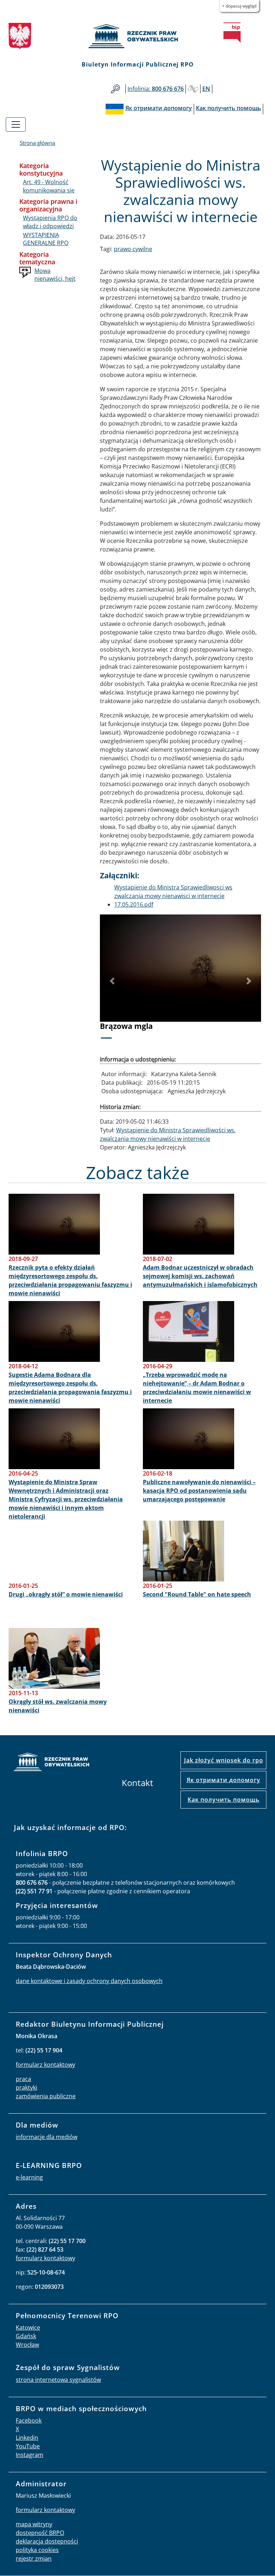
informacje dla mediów (47, 2137)
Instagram (30, 2455)
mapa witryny (34, 2524)
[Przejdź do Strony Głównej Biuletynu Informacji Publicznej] (232, 33)
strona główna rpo (52, 1763)
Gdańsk (26, 2336)
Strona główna (37, 143)
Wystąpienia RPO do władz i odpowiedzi (50, 222)
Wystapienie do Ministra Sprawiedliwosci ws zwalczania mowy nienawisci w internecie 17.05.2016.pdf (173, 896)
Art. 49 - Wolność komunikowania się (49, 186)
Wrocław (27, 2345)
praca (23, 2079)
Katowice (28, 2327)
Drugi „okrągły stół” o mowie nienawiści (66, 1594)
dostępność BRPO (40, 2533)
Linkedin (27, 2438)
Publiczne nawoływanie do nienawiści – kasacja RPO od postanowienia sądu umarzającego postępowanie (199, 1491)
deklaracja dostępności (47, 2541)
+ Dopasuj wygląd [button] (239, 6)
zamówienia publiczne (46, 2096)
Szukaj (115, 89)
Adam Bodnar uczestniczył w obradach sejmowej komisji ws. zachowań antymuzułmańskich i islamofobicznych (200, 1276)
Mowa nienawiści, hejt (55, 275)
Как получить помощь (224, 1800)
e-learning (29, 2177)
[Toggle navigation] (16, 124)
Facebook (29, 2420)
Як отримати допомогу (223, 1780)
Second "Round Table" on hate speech (197, 1594)
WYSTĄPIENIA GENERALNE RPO (46, 239)
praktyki (26, 2087)
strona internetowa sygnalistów (58, 2380)
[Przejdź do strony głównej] (137, 36)
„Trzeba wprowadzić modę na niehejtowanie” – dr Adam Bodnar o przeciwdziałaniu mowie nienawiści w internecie (197, 1388)
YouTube (28, 2446)
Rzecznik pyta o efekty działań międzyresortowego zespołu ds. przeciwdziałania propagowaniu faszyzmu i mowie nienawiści (70, 1280)
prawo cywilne (133, 249)
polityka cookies (37, 2550)
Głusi (193, 89)
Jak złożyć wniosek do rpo (224, 1760)
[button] (112, 981)
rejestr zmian (34, 2558)
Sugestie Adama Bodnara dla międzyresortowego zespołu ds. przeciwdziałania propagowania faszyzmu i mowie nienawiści (70, 1388)
